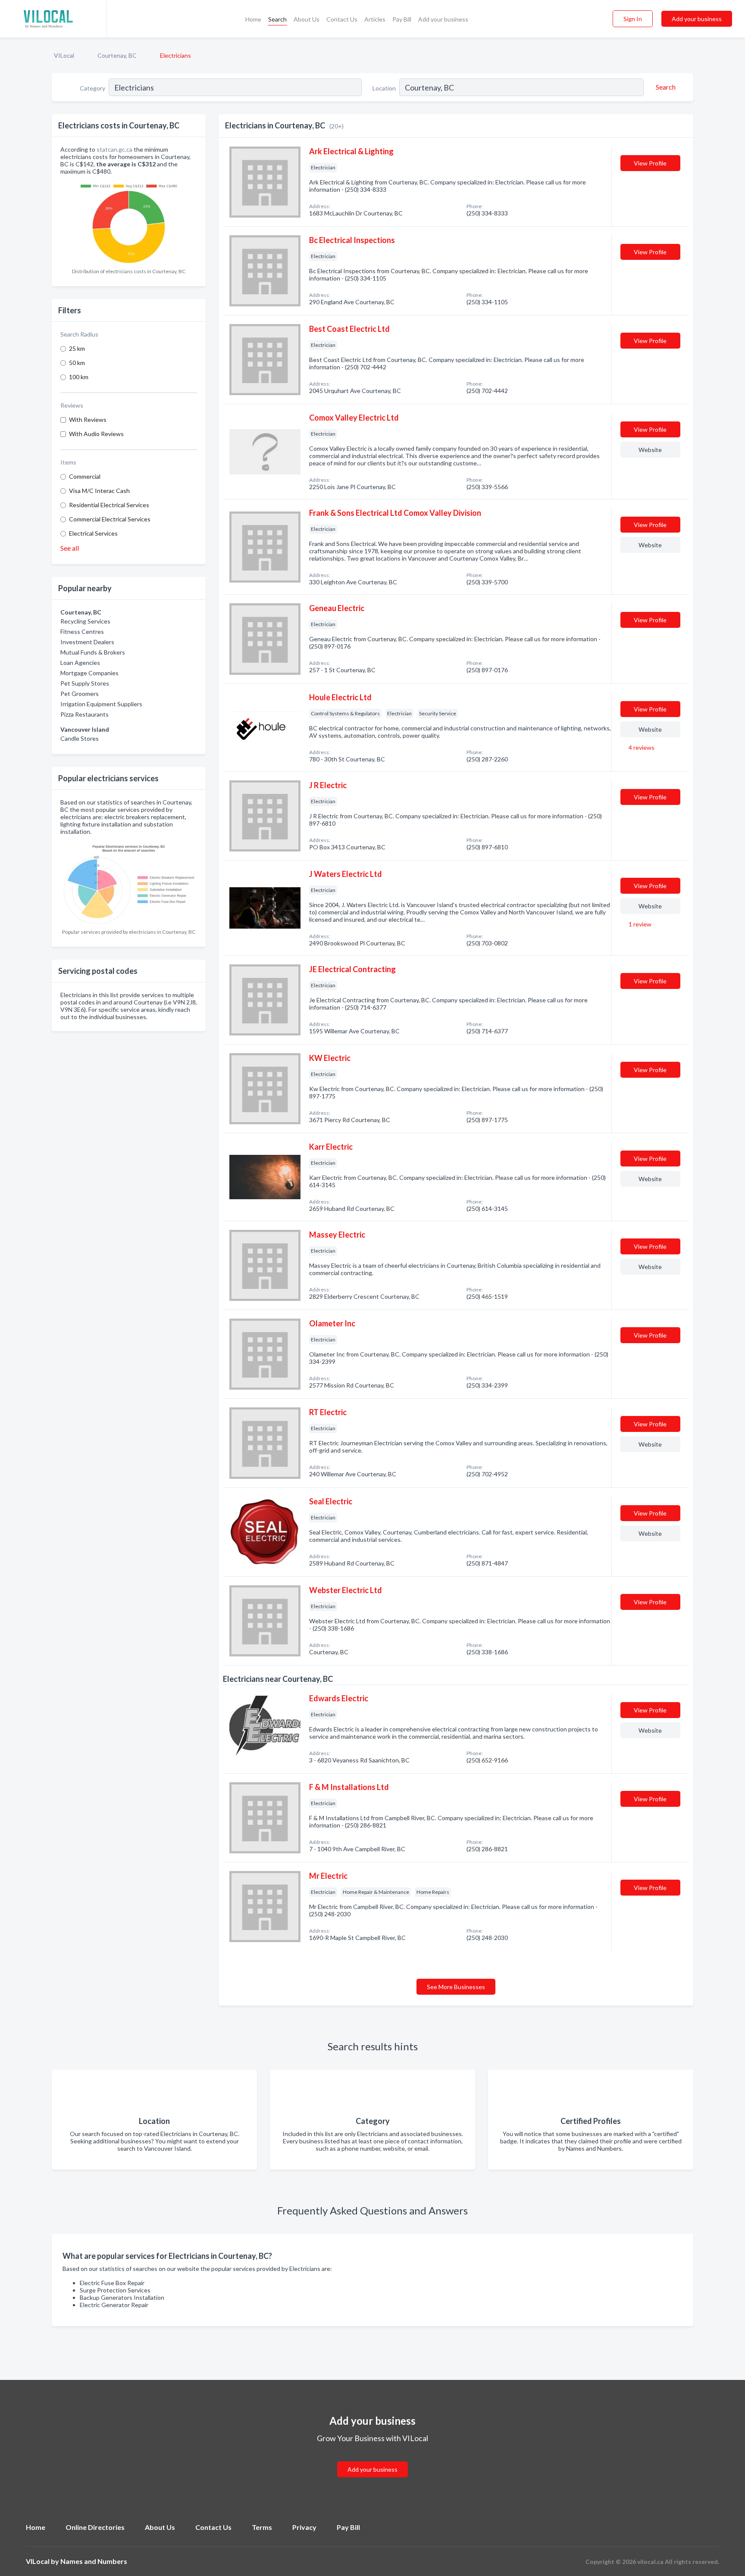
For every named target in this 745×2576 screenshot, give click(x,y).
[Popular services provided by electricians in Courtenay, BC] (129, 882)
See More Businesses (456, 1987)
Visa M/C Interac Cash (99, 491)
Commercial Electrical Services (110, 519)
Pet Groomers (80, 694)
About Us (307, 19)
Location (384, 88)
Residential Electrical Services (109, 505)
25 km (77, 348)
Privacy (304, 2527)
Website (650, 450)
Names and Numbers (94, 2561)
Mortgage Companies (89, 673)
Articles (375, 19)
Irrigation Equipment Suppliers (101, 704)
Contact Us (342, 19)
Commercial (85, 476)
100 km (79, 377)
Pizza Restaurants (85, 714)
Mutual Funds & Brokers (93, 652)
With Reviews (88, 419)
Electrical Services (93, 533)
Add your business (443, 19)
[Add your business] (372, 2459)
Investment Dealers (87, 642)
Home (253, 19)
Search (277, 19)
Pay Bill (402, 19)
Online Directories (95, 2527)
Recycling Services (85, 621)
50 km (77, 363)
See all (70, 548)
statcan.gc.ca (114, 149)
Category (92, 88)
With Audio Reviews (96, 434)
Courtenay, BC (117, 55)
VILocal (64, 55)
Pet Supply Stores (85, 683)
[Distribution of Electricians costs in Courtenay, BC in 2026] (129, 222)
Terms (262, 2527)
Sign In (633, 19)
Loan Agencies (80, 663)
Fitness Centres (82, 632)
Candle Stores (80, 738)
